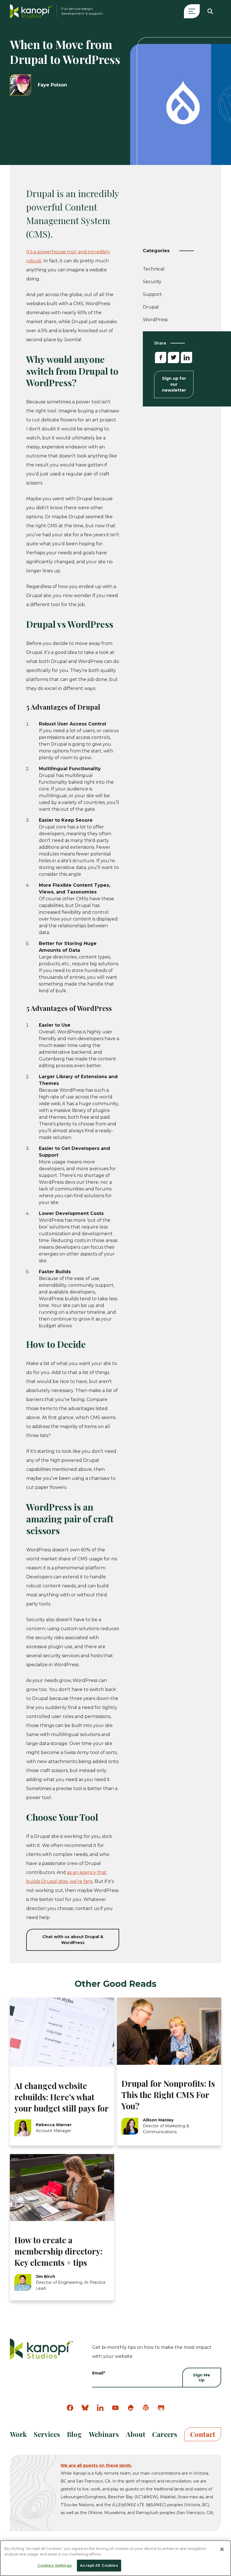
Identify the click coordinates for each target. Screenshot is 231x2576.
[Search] (210, 11)
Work (18, 2434)
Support (152, 295)
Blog (74, 2434)
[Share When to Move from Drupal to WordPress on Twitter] (174, 358)
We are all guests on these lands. (96, 2465)
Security (152, 283)
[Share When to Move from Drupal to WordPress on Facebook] (161, 358)
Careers (165, 2434)
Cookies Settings (55, 2565)
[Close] (222, 2549)
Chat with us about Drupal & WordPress (73, 1940)
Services (47, 2434)
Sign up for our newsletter (174, 384)
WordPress (155, 320)
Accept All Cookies (99, 2565)
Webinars (104, 2434)
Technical (154, 270)
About (136, 2434)
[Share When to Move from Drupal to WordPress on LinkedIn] (186, 358)
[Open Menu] (192, 11)
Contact (203, 2434)
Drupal (151, 307)
